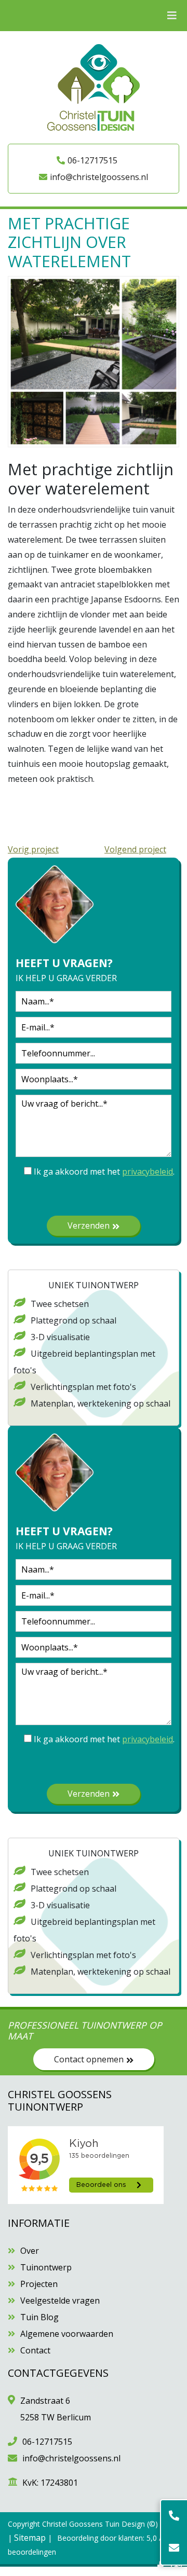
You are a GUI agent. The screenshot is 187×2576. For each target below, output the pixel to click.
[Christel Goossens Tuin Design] (94, 87)
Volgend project (135, 849)
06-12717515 (92, 160)
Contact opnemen (89, 2059)
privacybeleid (148, 1172)
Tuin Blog (39, 2317)
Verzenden (89, 1225)
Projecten (39, 2284)
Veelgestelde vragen (60, 2301)
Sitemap (30, 2538)
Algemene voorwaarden (67, 2334)
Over (30, 2251)
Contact (35, 2350)
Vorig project (33, 849)
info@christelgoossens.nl (99, 177)
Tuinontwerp (46, 2267)
